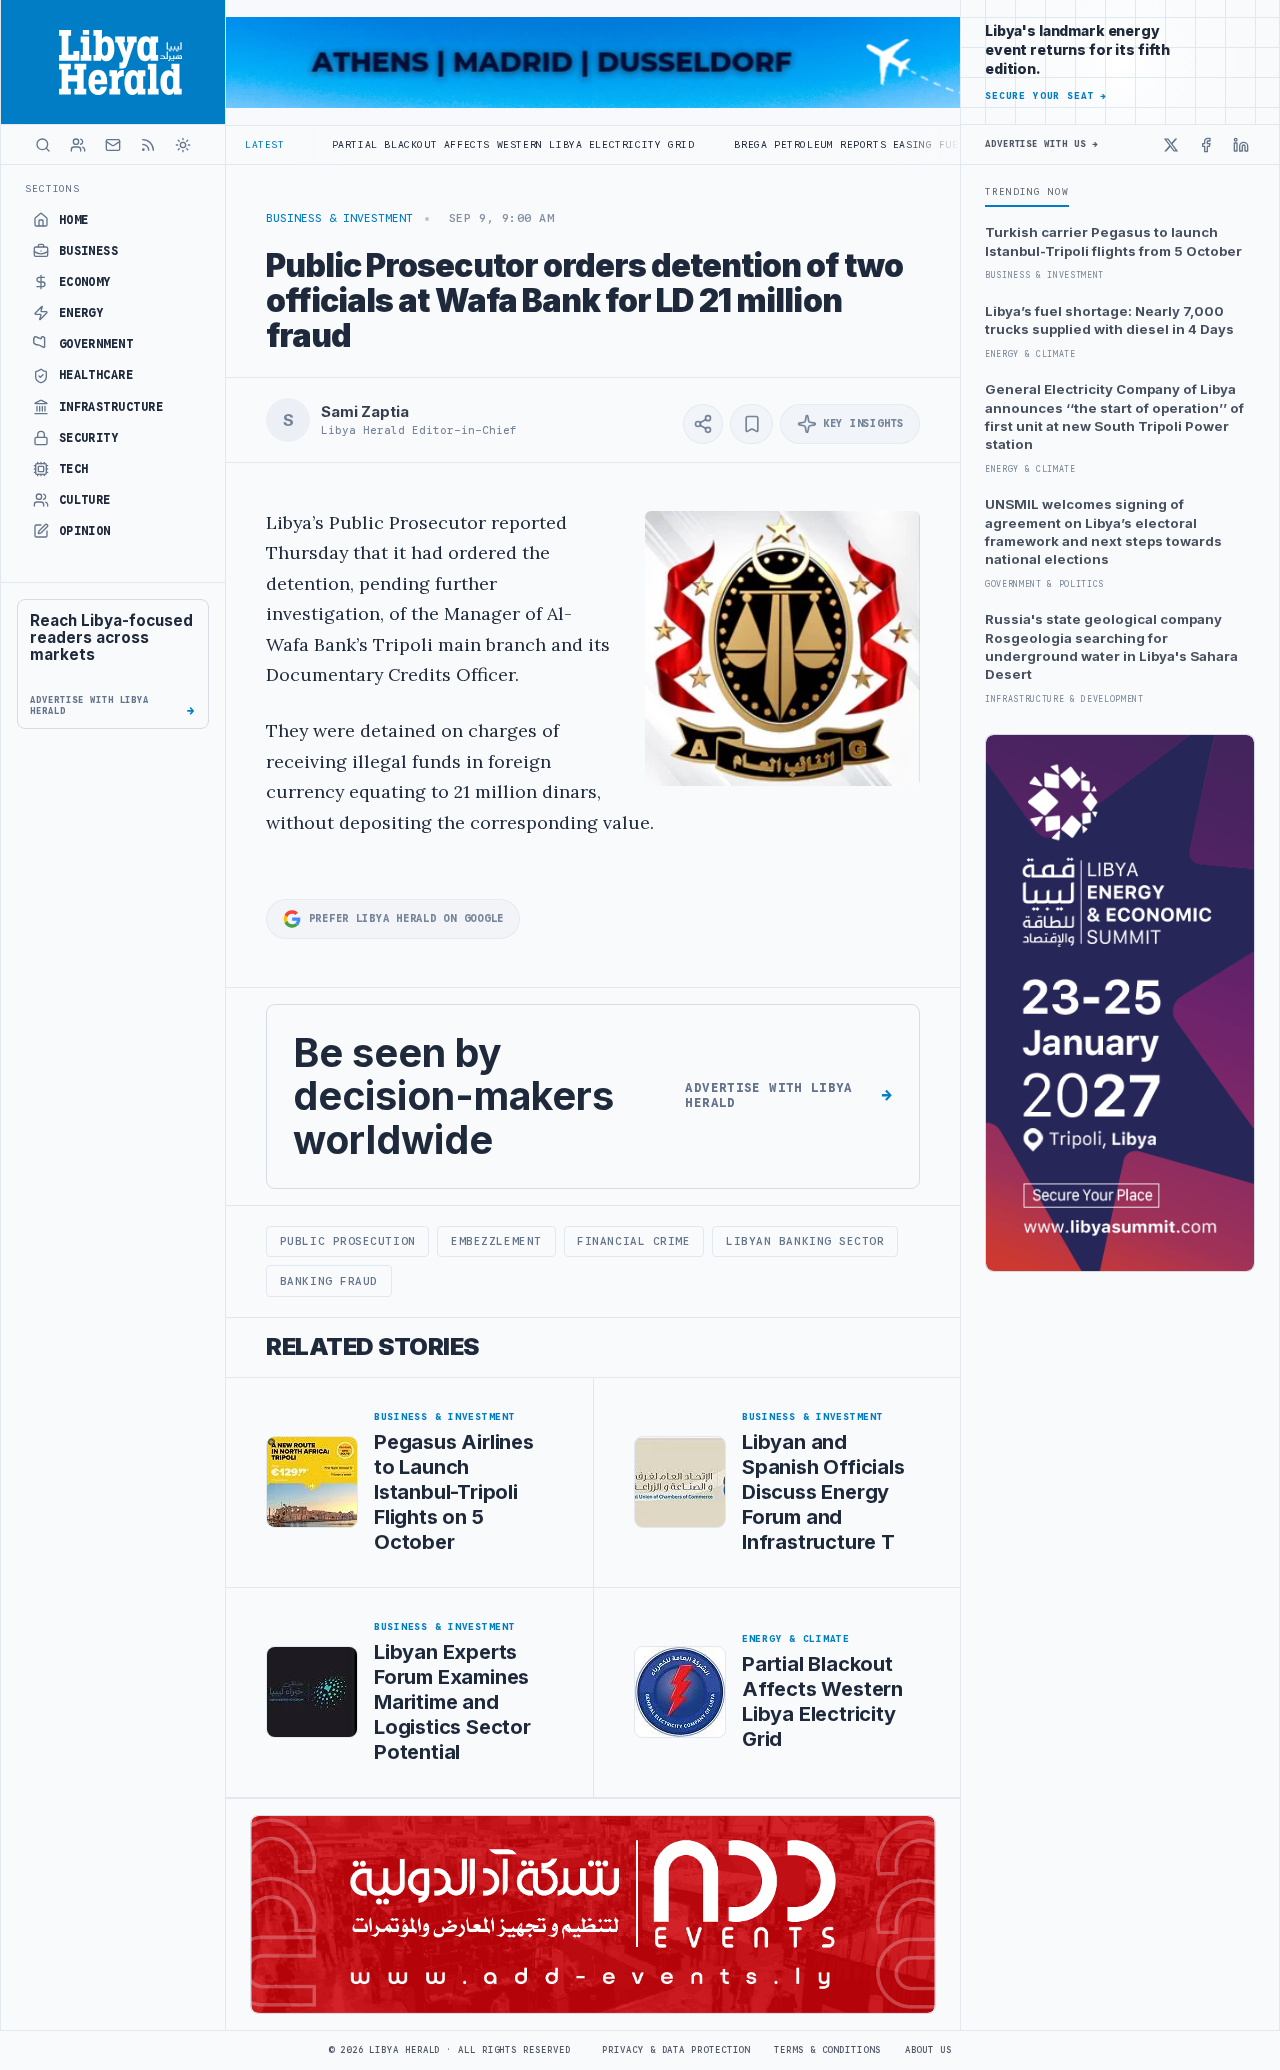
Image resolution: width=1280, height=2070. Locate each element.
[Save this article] (751, 424)
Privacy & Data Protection (676, 2050)
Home (74, 220)
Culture (85, 500)
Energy (81, 313)
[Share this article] (703, 424)
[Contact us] (113, 145)
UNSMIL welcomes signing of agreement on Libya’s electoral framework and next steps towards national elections (1103, 531)
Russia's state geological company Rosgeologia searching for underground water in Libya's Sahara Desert (1111, 646)
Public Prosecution (348, 1241)
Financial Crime (633, 1241)
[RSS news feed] (148, 145)
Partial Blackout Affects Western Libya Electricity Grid (438, 144)
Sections (52, 188)
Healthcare (96, 375)
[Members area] (78, 145)
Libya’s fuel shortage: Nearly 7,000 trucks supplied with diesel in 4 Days (1109, 320)
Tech (74, 469)
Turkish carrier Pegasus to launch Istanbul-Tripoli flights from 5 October (1113, 241)
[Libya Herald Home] (113, 62)
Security (89, 438)
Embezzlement (496, 1241)
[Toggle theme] (183, 145)
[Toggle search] (43, 145)
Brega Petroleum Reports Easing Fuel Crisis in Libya (828, 144)
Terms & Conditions (827, 2050)
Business (89, 251)
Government (96, 344)
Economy (85, 282)
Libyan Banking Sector (805, 1241)
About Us (928, 2050)
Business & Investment (339, 218)
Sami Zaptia (364, 412)
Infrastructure (111, 407)
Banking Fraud (329, 1281)
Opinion (85, 531)
